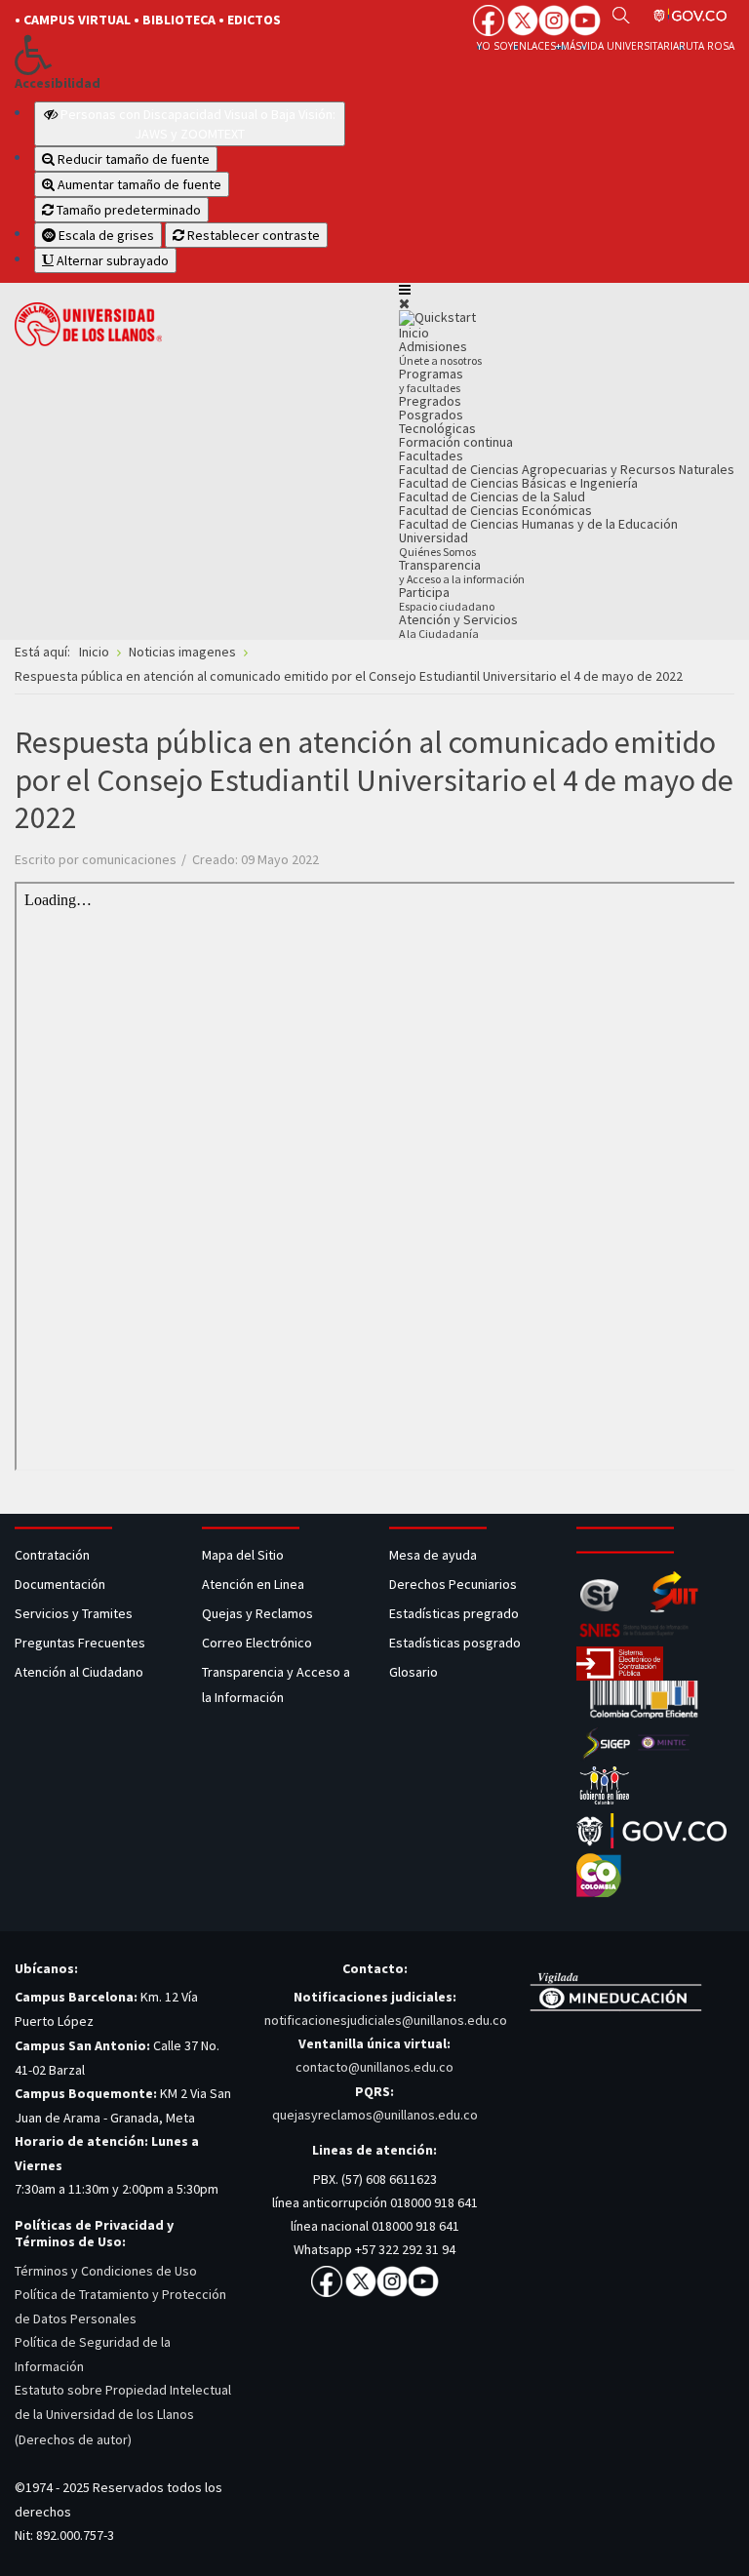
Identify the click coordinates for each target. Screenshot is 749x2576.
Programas (431, 380)
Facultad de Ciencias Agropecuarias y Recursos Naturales (567, 469)
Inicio (414, 333)
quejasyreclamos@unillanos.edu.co (375, 2115)
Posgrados (431, 415)
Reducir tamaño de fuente (132, 159)
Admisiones (440, 353)
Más (571, 46)
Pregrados (430, 401)
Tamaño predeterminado (127, 210)
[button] (180, 55)
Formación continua (456, 442)
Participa (447, 598)
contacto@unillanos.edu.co (374, 2067)
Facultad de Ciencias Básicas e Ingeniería (518, 483)
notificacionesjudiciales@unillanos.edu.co (386, 2020)
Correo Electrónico (260, 1643)
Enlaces (534, 46)
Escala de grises (105, 235)
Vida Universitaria (630, 46)
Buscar (621, 15)
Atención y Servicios (458, 626)
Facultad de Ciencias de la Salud (492, 496)
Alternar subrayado (111, 260)
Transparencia (462, 571)
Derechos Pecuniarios (453, 1584)
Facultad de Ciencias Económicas (495, 510)
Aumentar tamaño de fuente (138, 184)
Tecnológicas (437, 428)
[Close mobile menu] (404, 303)
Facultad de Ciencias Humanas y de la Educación (538, 524)
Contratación (54, 1555)
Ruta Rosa (707, 46)
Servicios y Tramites (75, 1613)
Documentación (60, 1584)
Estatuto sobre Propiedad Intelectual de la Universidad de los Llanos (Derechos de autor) (123, 2414)
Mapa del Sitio (244, 1555)
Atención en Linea (253, 1584)
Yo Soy (495, 46)
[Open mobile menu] (405, 290)
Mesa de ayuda (433, 1555)
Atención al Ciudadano (79, 1672)
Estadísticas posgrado (455, 1643)
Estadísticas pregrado (454, 1613)
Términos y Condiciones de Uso (106, 2271)
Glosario (415, 1672)
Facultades (431, 456)
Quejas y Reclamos (259, 1613)
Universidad (437, 544)
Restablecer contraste (252, 235)
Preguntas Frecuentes (80, 1643)
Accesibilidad (58, 83)
